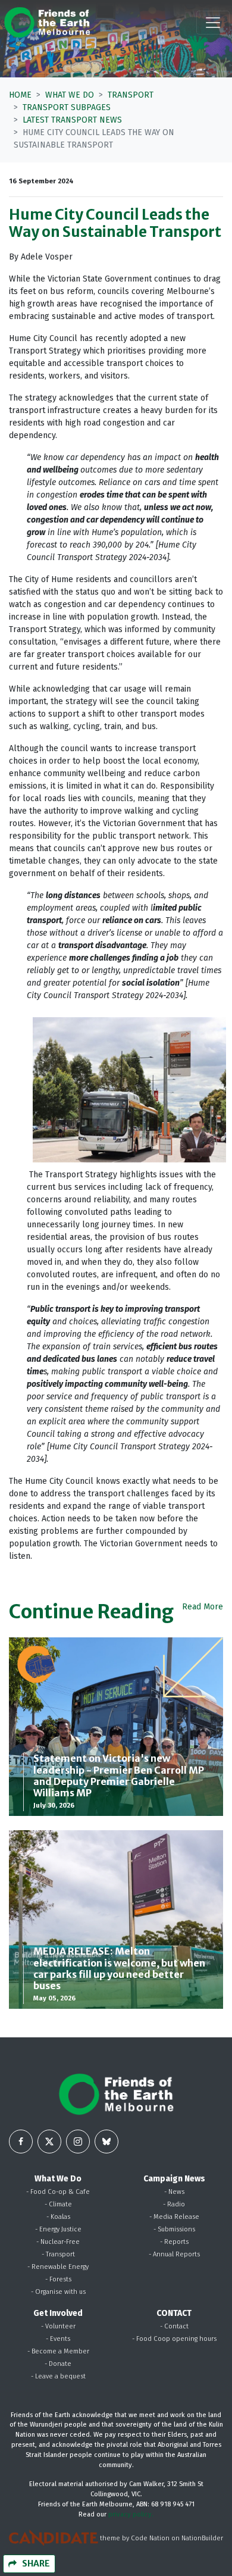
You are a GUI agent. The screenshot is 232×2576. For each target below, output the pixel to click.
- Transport (58, 2254)
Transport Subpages (67, 107)
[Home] (47, 22)
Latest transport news (72, 120)
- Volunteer (58, 2326)
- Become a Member (58, 2351)
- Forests (58, 2279)
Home (20, 95)
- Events (58, 2339)
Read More (203, 1607)
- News (174, 2192)
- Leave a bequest (58, 2376)
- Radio (174, 2204)
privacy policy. (131, 2514)
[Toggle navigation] (213, 23)
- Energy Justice (58, 2229)
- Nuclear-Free (58, 2242)
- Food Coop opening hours (174, 2339)
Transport (131, 95)
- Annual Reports (174, 2254)
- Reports (174, 2242)
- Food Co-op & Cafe (58, 2192)
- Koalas (58, 2217)
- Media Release (174, 2217)
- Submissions (174, 2229)
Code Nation (150, 2538)
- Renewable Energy (58, 2267)
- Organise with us (58, 2292)
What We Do (70, 95)
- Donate (58, 2364)
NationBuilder (202, 2538)
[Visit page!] (21, 2142)
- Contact (174, 2326)
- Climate (58, 2204)
